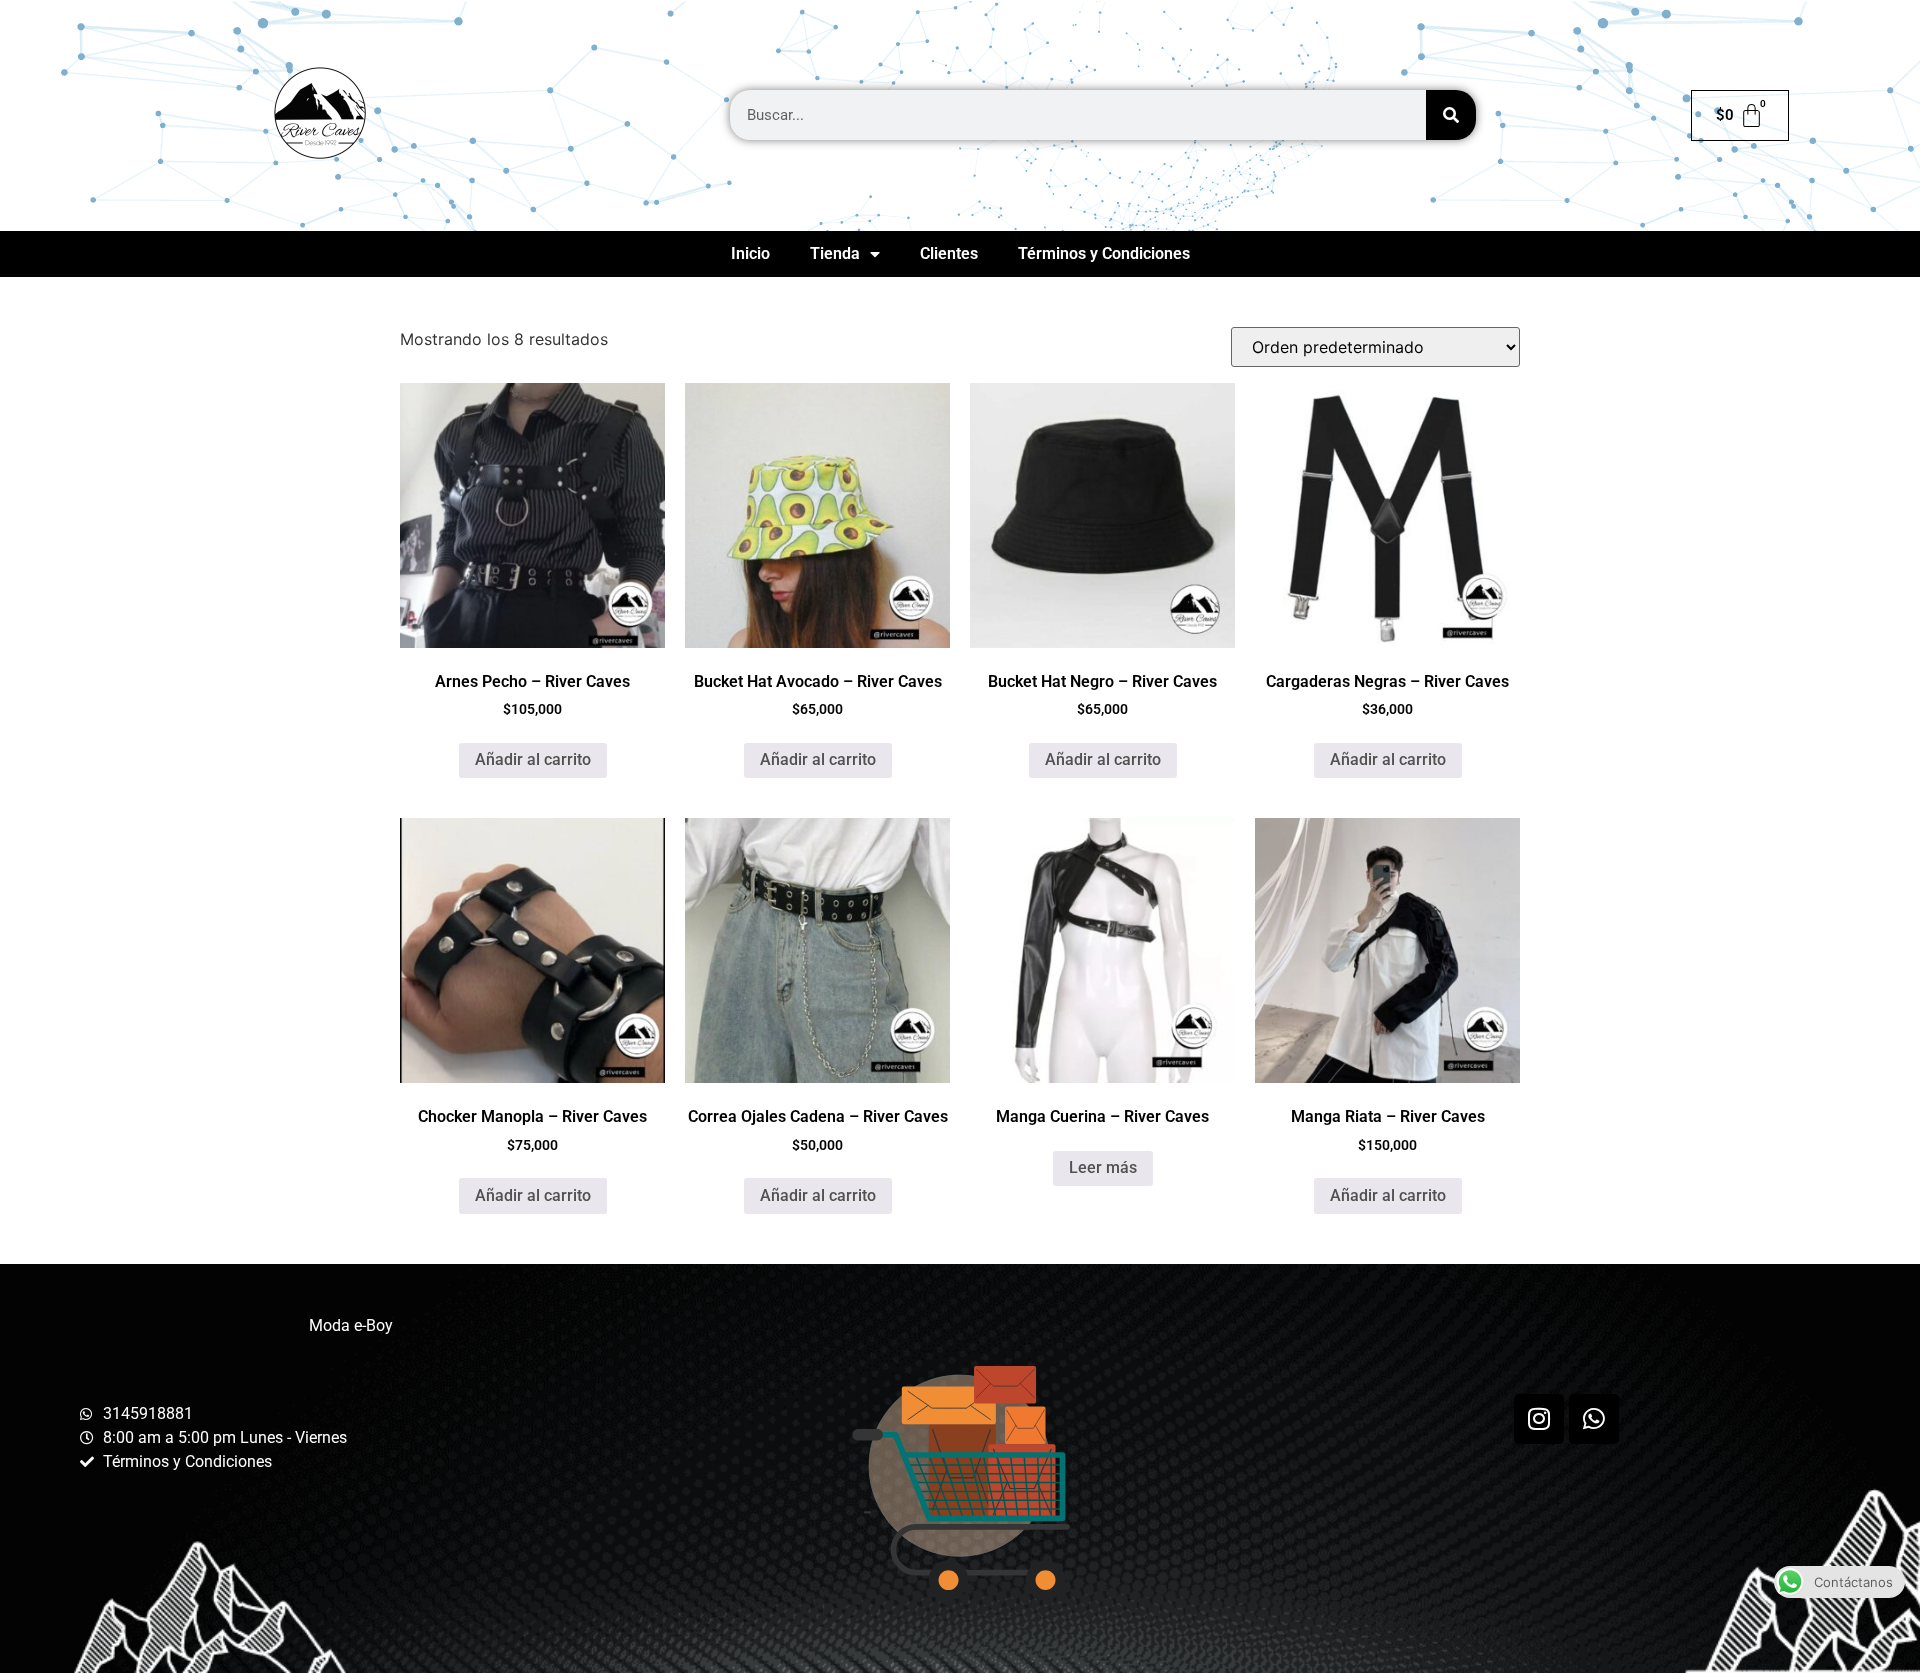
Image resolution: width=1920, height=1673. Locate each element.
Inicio (750, 253)
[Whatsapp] (1594, 1419)
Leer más (1103, 1167)
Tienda (835, 253)
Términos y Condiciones (1104, 253)
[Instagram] (1539, 1419)
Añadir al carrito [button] (533, 759)
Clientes (949, 253)
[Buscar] (1451, 115)
